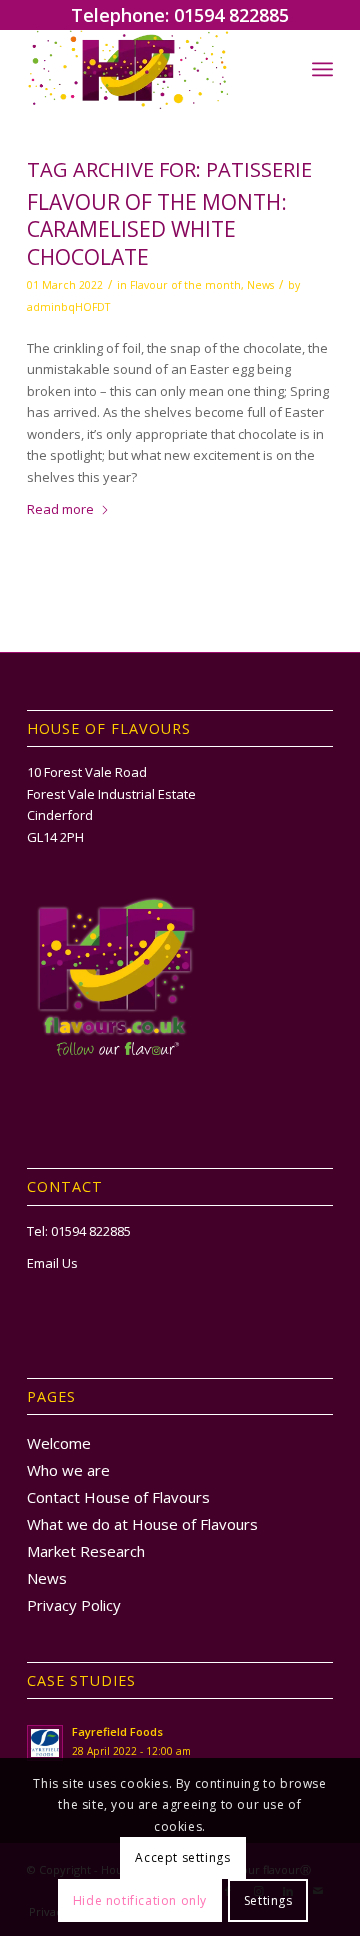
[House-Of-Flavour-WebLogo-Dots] (149, 69)
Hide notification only (140, 1900)
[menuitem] (322, 69)
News (260, 285)
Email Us (52, 1263)
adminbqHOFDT (68, 307)
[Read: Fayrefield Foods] (45, 1743)
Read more (60, 509)
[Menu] (322, 69)
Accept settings (182, 1857)
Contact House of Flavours (118, 1497)
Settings (268, 1900)
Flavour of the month (185, 285)
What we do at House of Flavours (142, 1524)
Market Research (86, 1551)
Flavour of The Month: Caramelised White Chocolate (157, 229)
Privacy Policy (74, 1605)
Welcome (59, 1443)
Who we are (68, 1470)
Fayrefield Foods (117, 1731)
